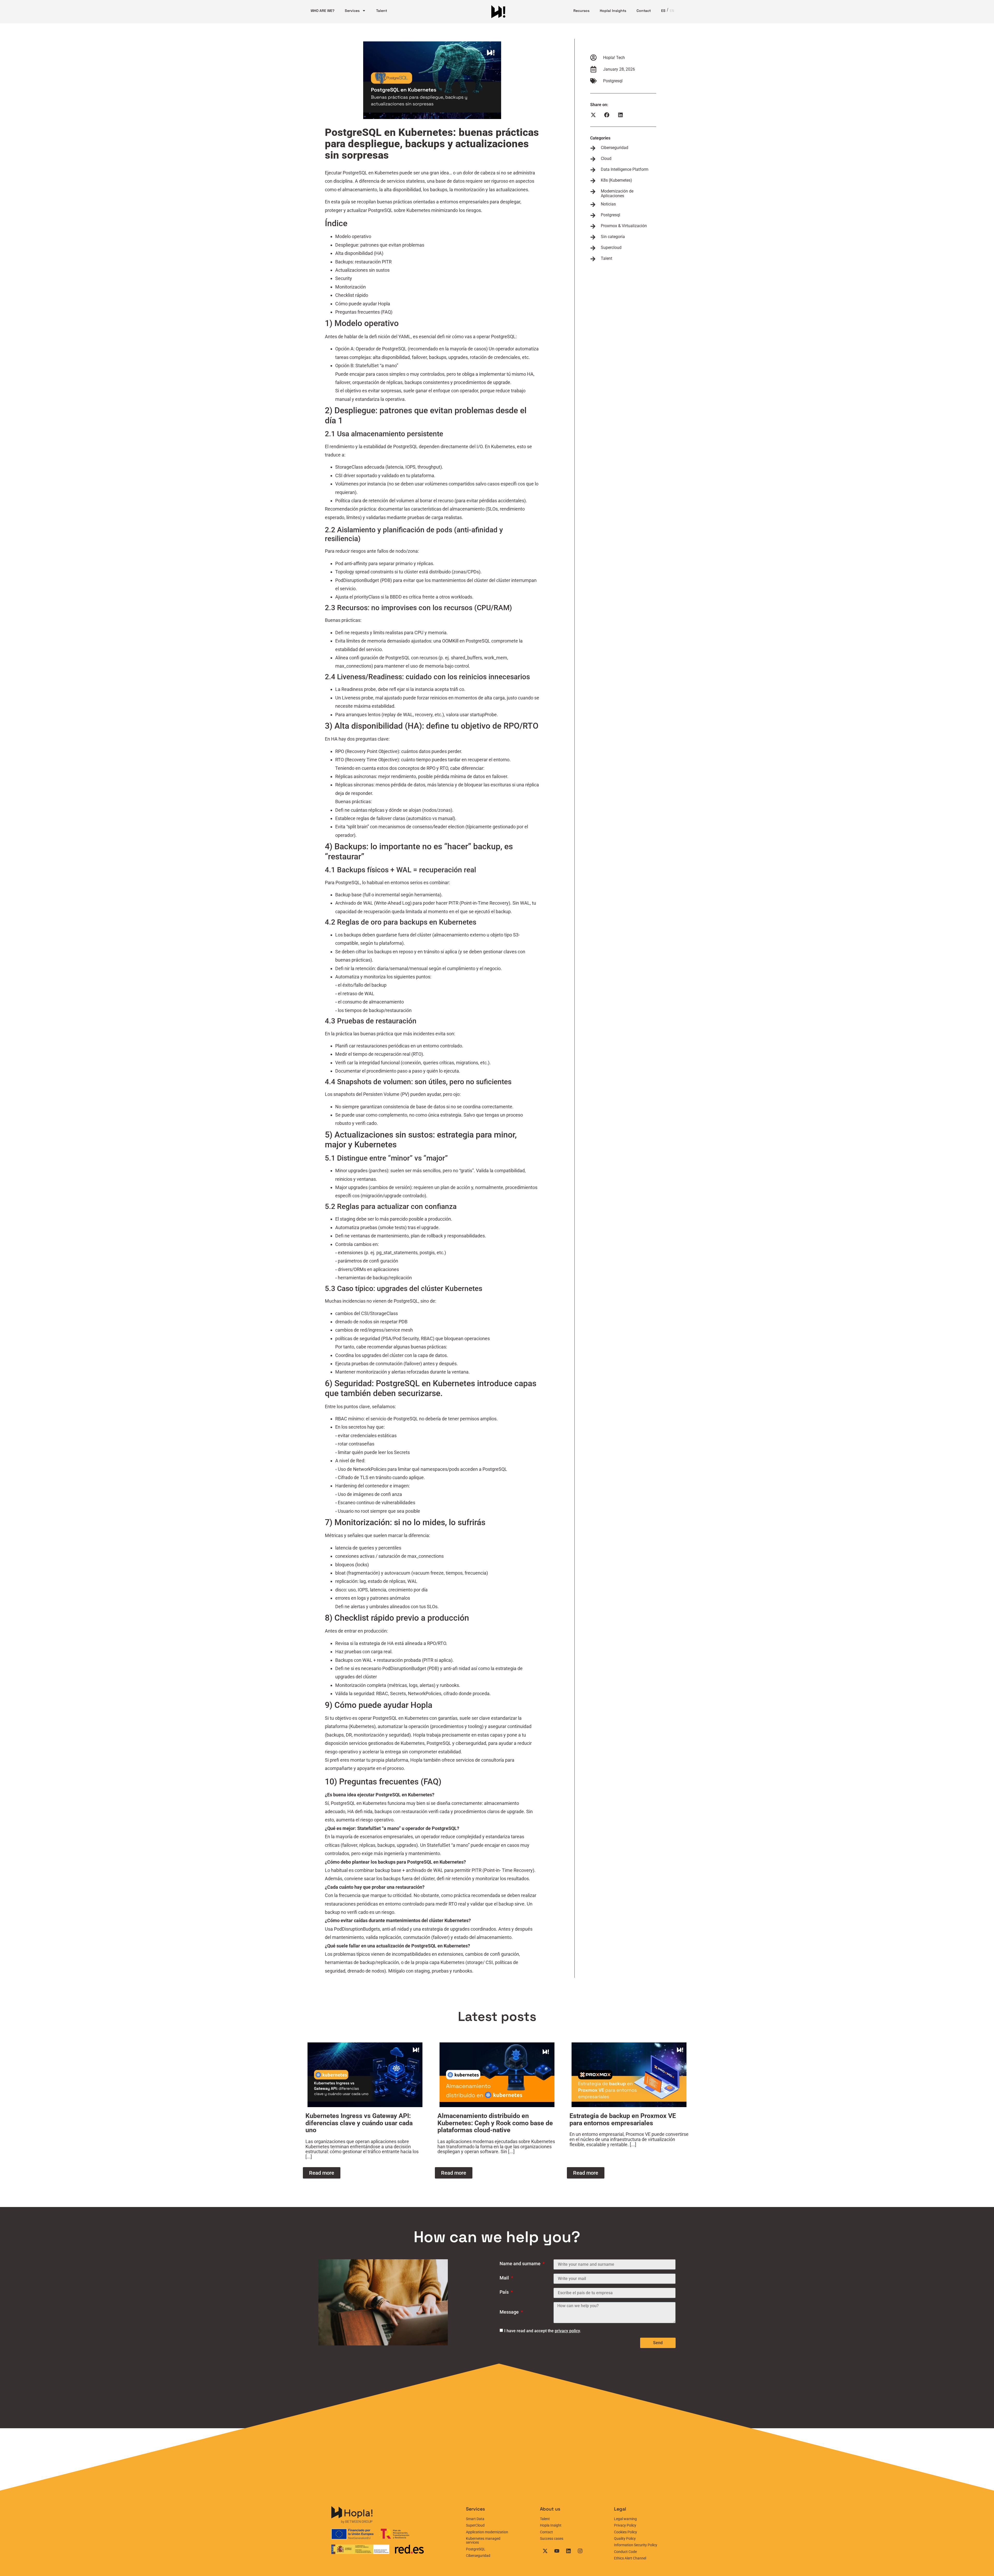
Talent (382, 11)
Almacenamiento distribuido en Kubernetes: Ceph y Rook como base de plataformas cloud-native (495, 2123)
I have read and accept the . (543, 2331)
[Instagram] (580, 2551)
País (505, 2292)
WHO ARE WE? (323, 11)
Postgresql (613, 81)
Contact (644, 11)
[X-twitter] (545, 2551)
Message (510, 2312)
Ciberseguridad (615, 148)
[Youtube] (557, 2551)
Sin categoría (613, 237)
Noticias (608, 204)
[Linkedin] (568, 2551)
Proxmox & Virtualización (624, 226)
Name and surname (521, 2264)
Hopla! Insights (613, 11)
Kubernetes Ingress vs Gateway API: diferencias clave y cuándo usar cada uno (359, 2123)
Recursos (581, 11)
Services (352, 11)
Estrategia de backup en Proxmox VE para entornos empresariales (623, 2119)
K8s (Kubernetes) (616, 180)
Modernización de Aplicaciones (617, 193)
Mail (505, 2278)
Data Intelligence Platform (625, 169)
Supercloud (611, 248)
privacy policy (567, 2331)
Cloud (606, 158)
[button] (593, 115)
